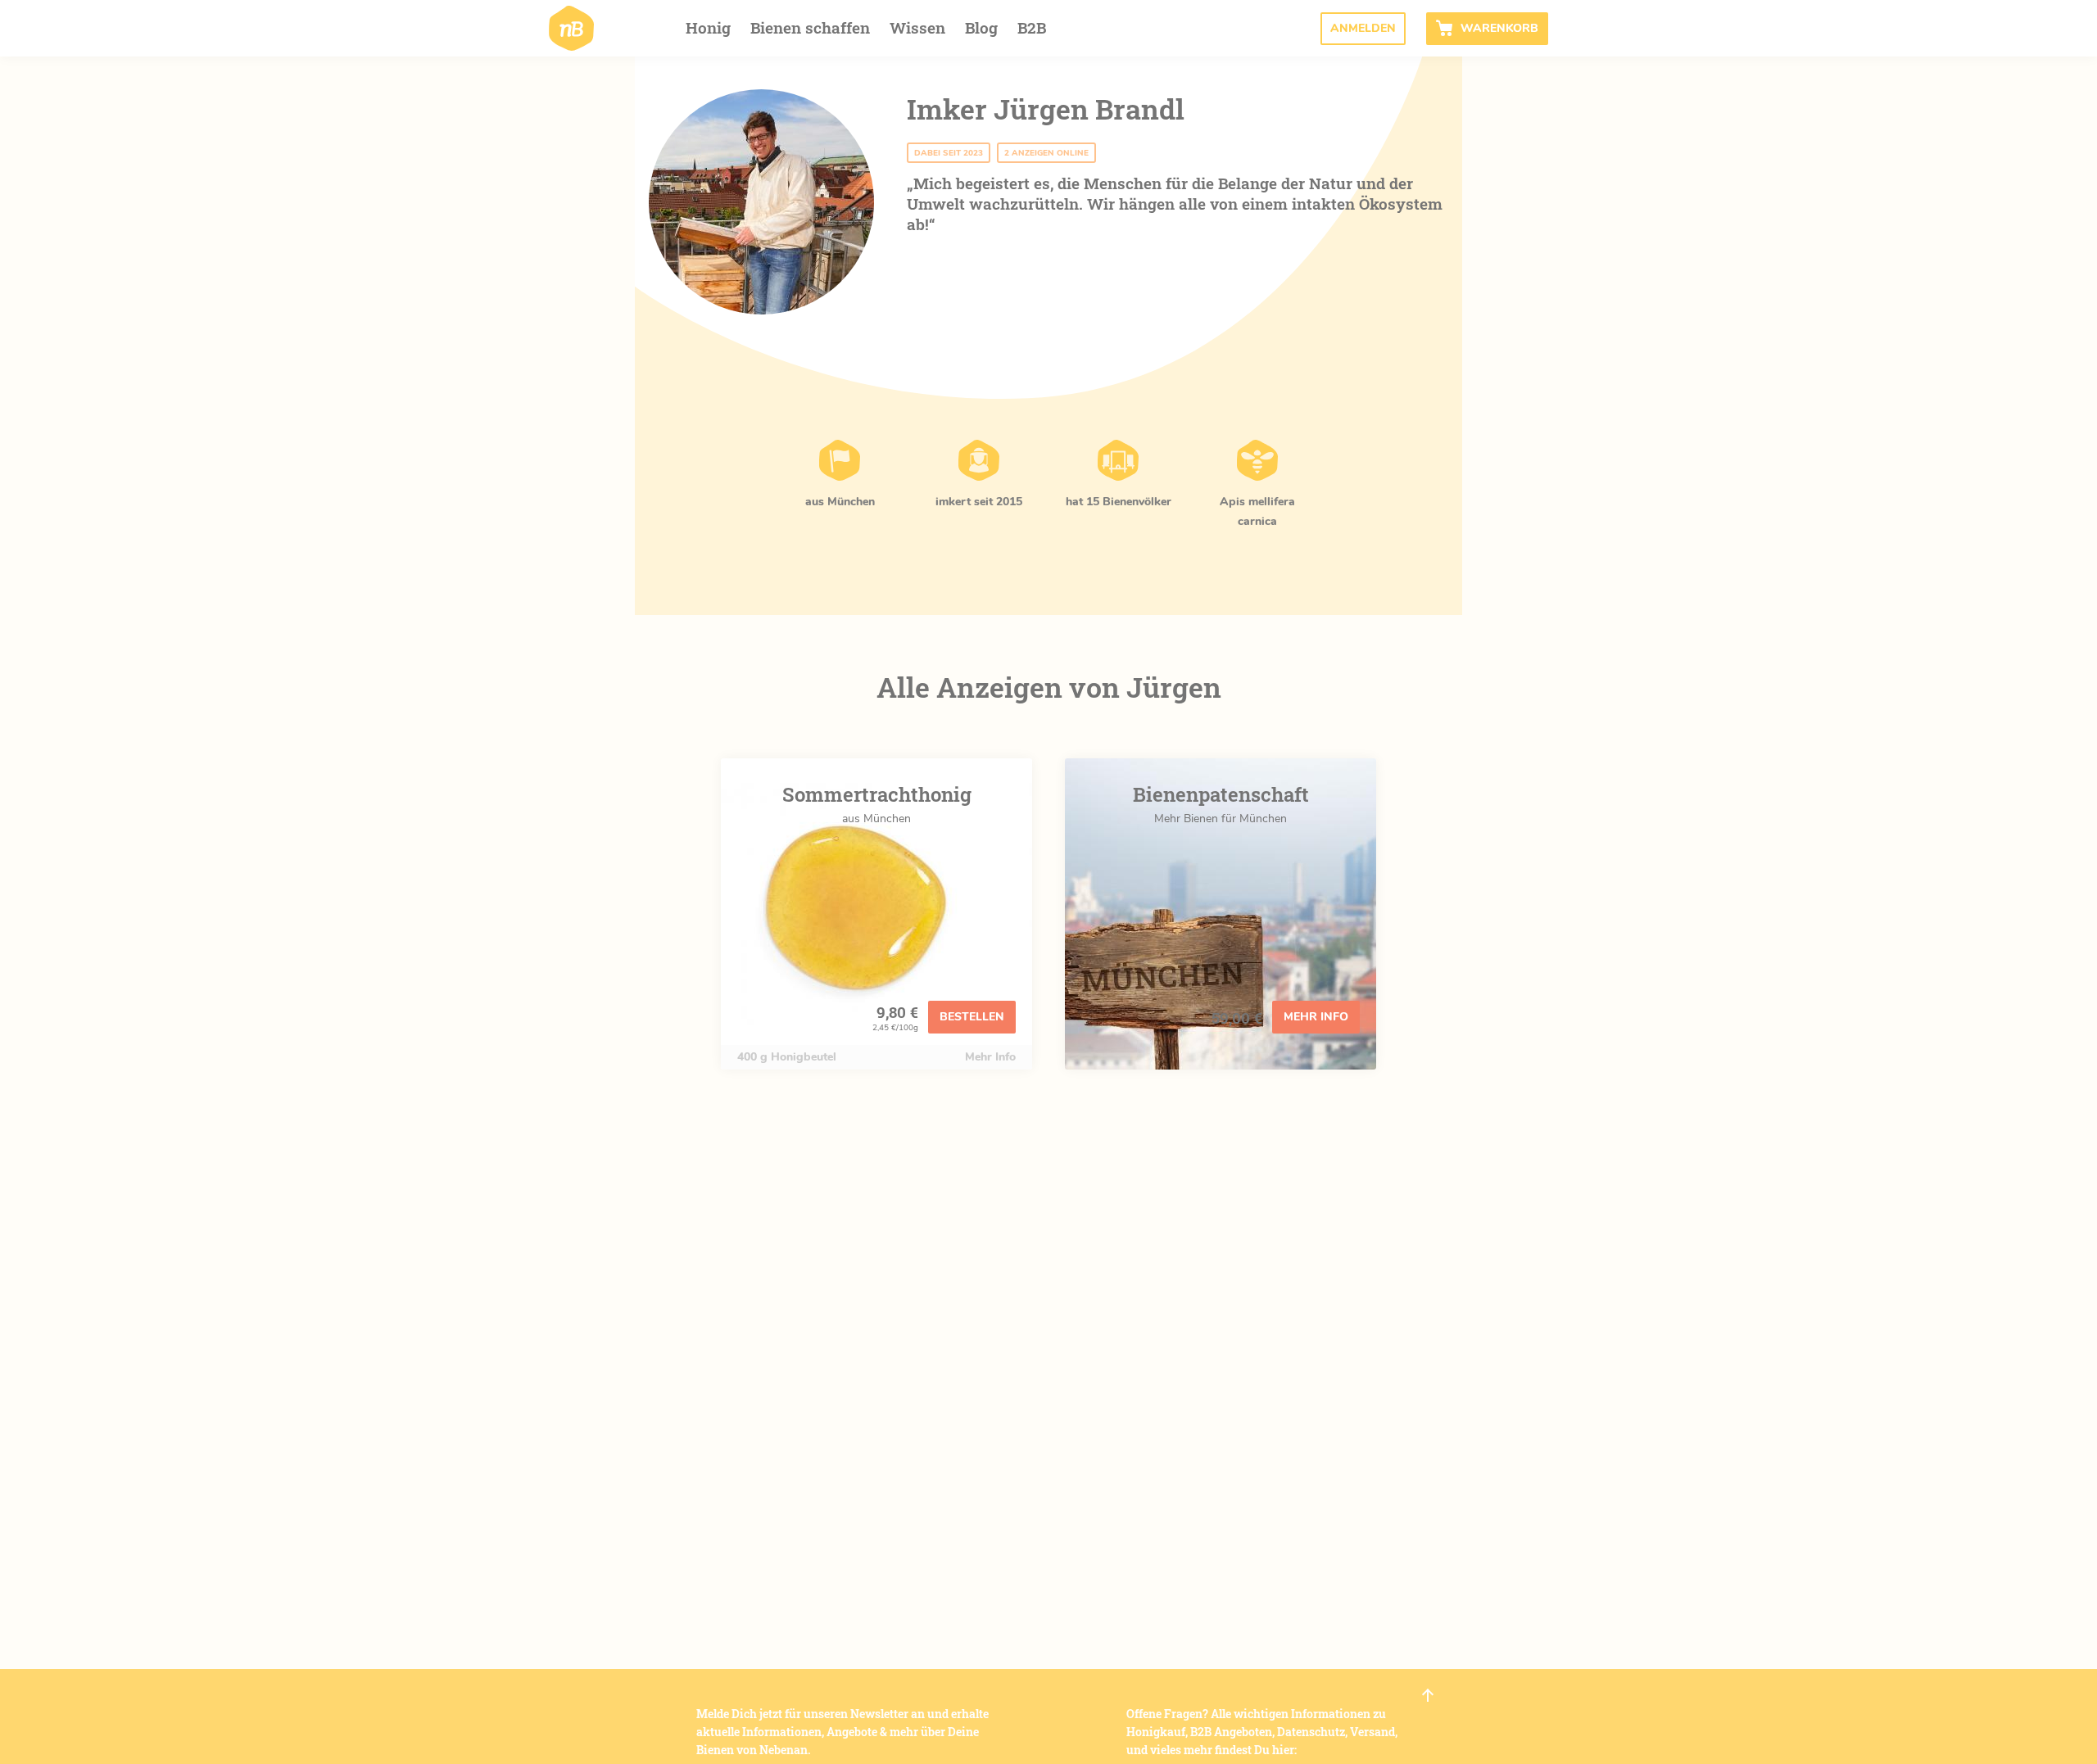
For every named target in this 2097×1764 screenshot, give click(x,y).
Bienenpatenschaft (1221, 794)
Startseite (571, 28)
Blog (981, 27)
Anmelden (1363, 28)
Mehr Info (990, 1057)
